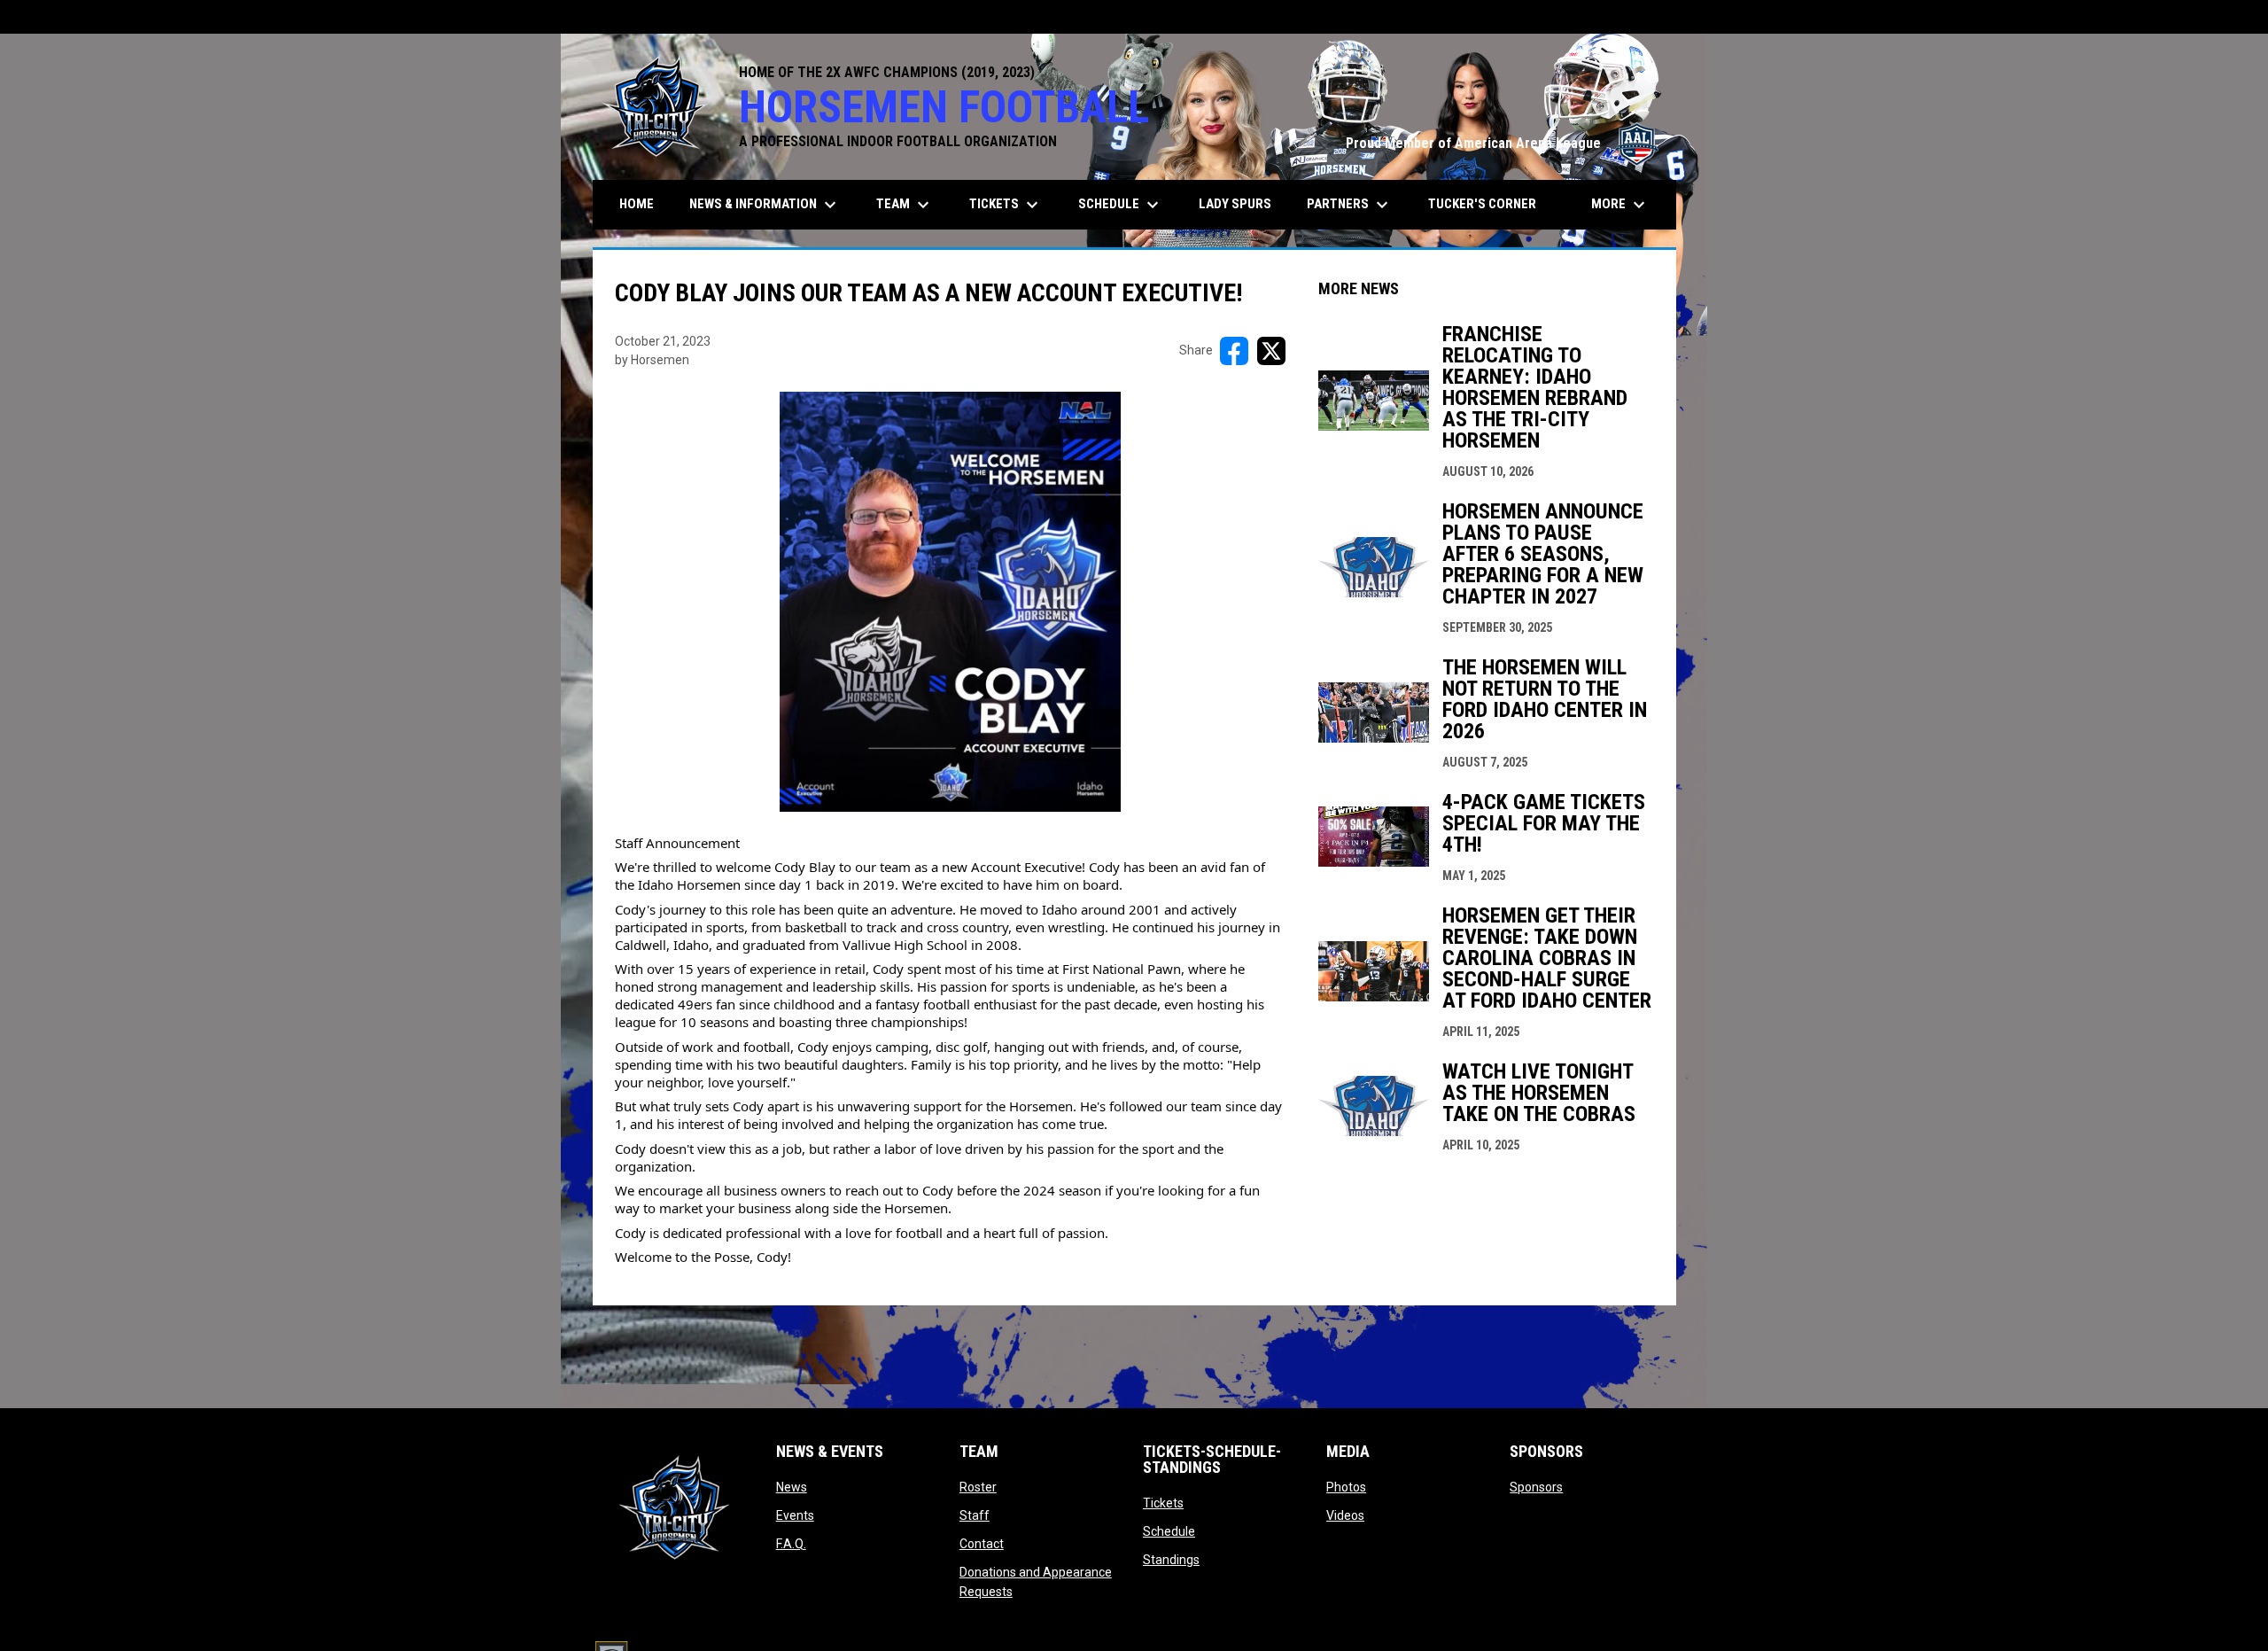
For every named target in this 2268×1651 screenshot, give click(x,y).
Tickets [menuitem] (1006, 205)
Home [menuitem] (637, 204)
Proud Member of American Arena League (1502, 143)
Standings (1171, 1560)
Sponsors (1536, 1487)
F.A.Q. (791, 1544)
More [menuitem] (1620, 205)
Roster (978, 1487)
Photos (1346, 1487)
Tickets (1163, 1503)
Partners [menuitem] (1350, 205)
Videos (1345, 1515)
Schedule (1169, 1531)
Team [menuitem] (905, 205)
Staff (975, 1515)
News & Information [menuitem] (765, 205)
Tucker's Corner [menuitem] (1482, 204)
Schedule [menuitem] (1121, 205)
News (792, 1487)
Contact (982, 1544)
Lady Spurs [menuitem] (1235, 204)
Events (795, 1515)
